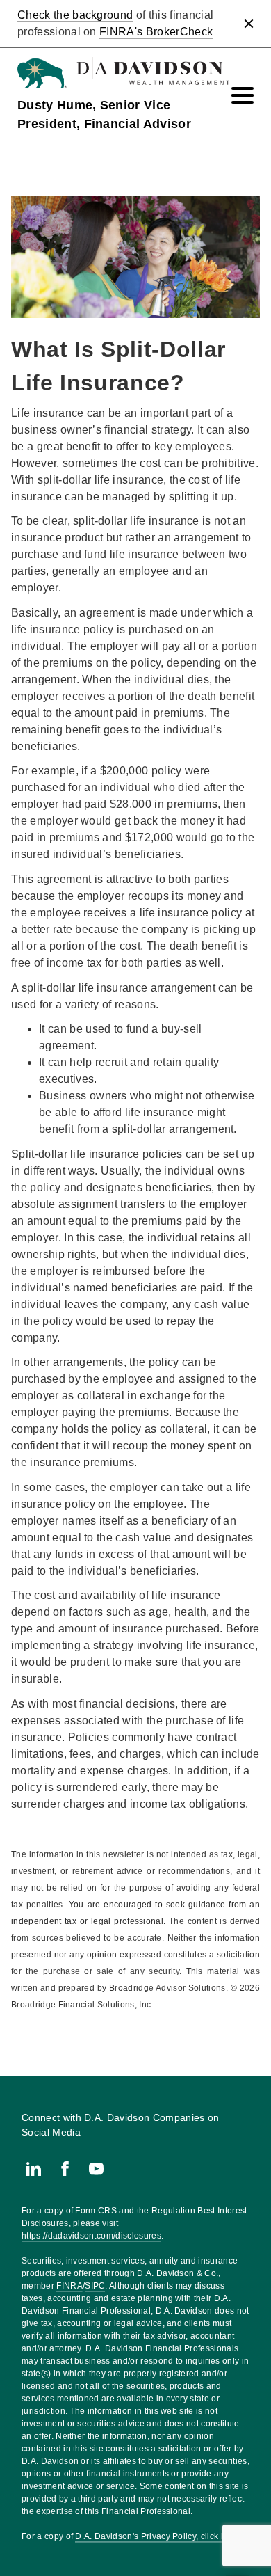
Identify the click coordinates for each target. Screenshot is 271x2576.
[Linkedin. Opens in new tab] (34, 2169)
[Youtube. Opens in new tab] (96, 2169)
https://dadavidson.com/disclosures (91, 2236)
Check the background (75, 15)
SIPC (95, 2286)
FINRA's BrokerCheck (156, 32)
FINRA (69, 2286)
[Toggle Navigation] (243, 95)
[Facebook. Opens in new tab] (65, 2169)
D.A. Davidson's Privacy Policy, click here (157, 2536)
